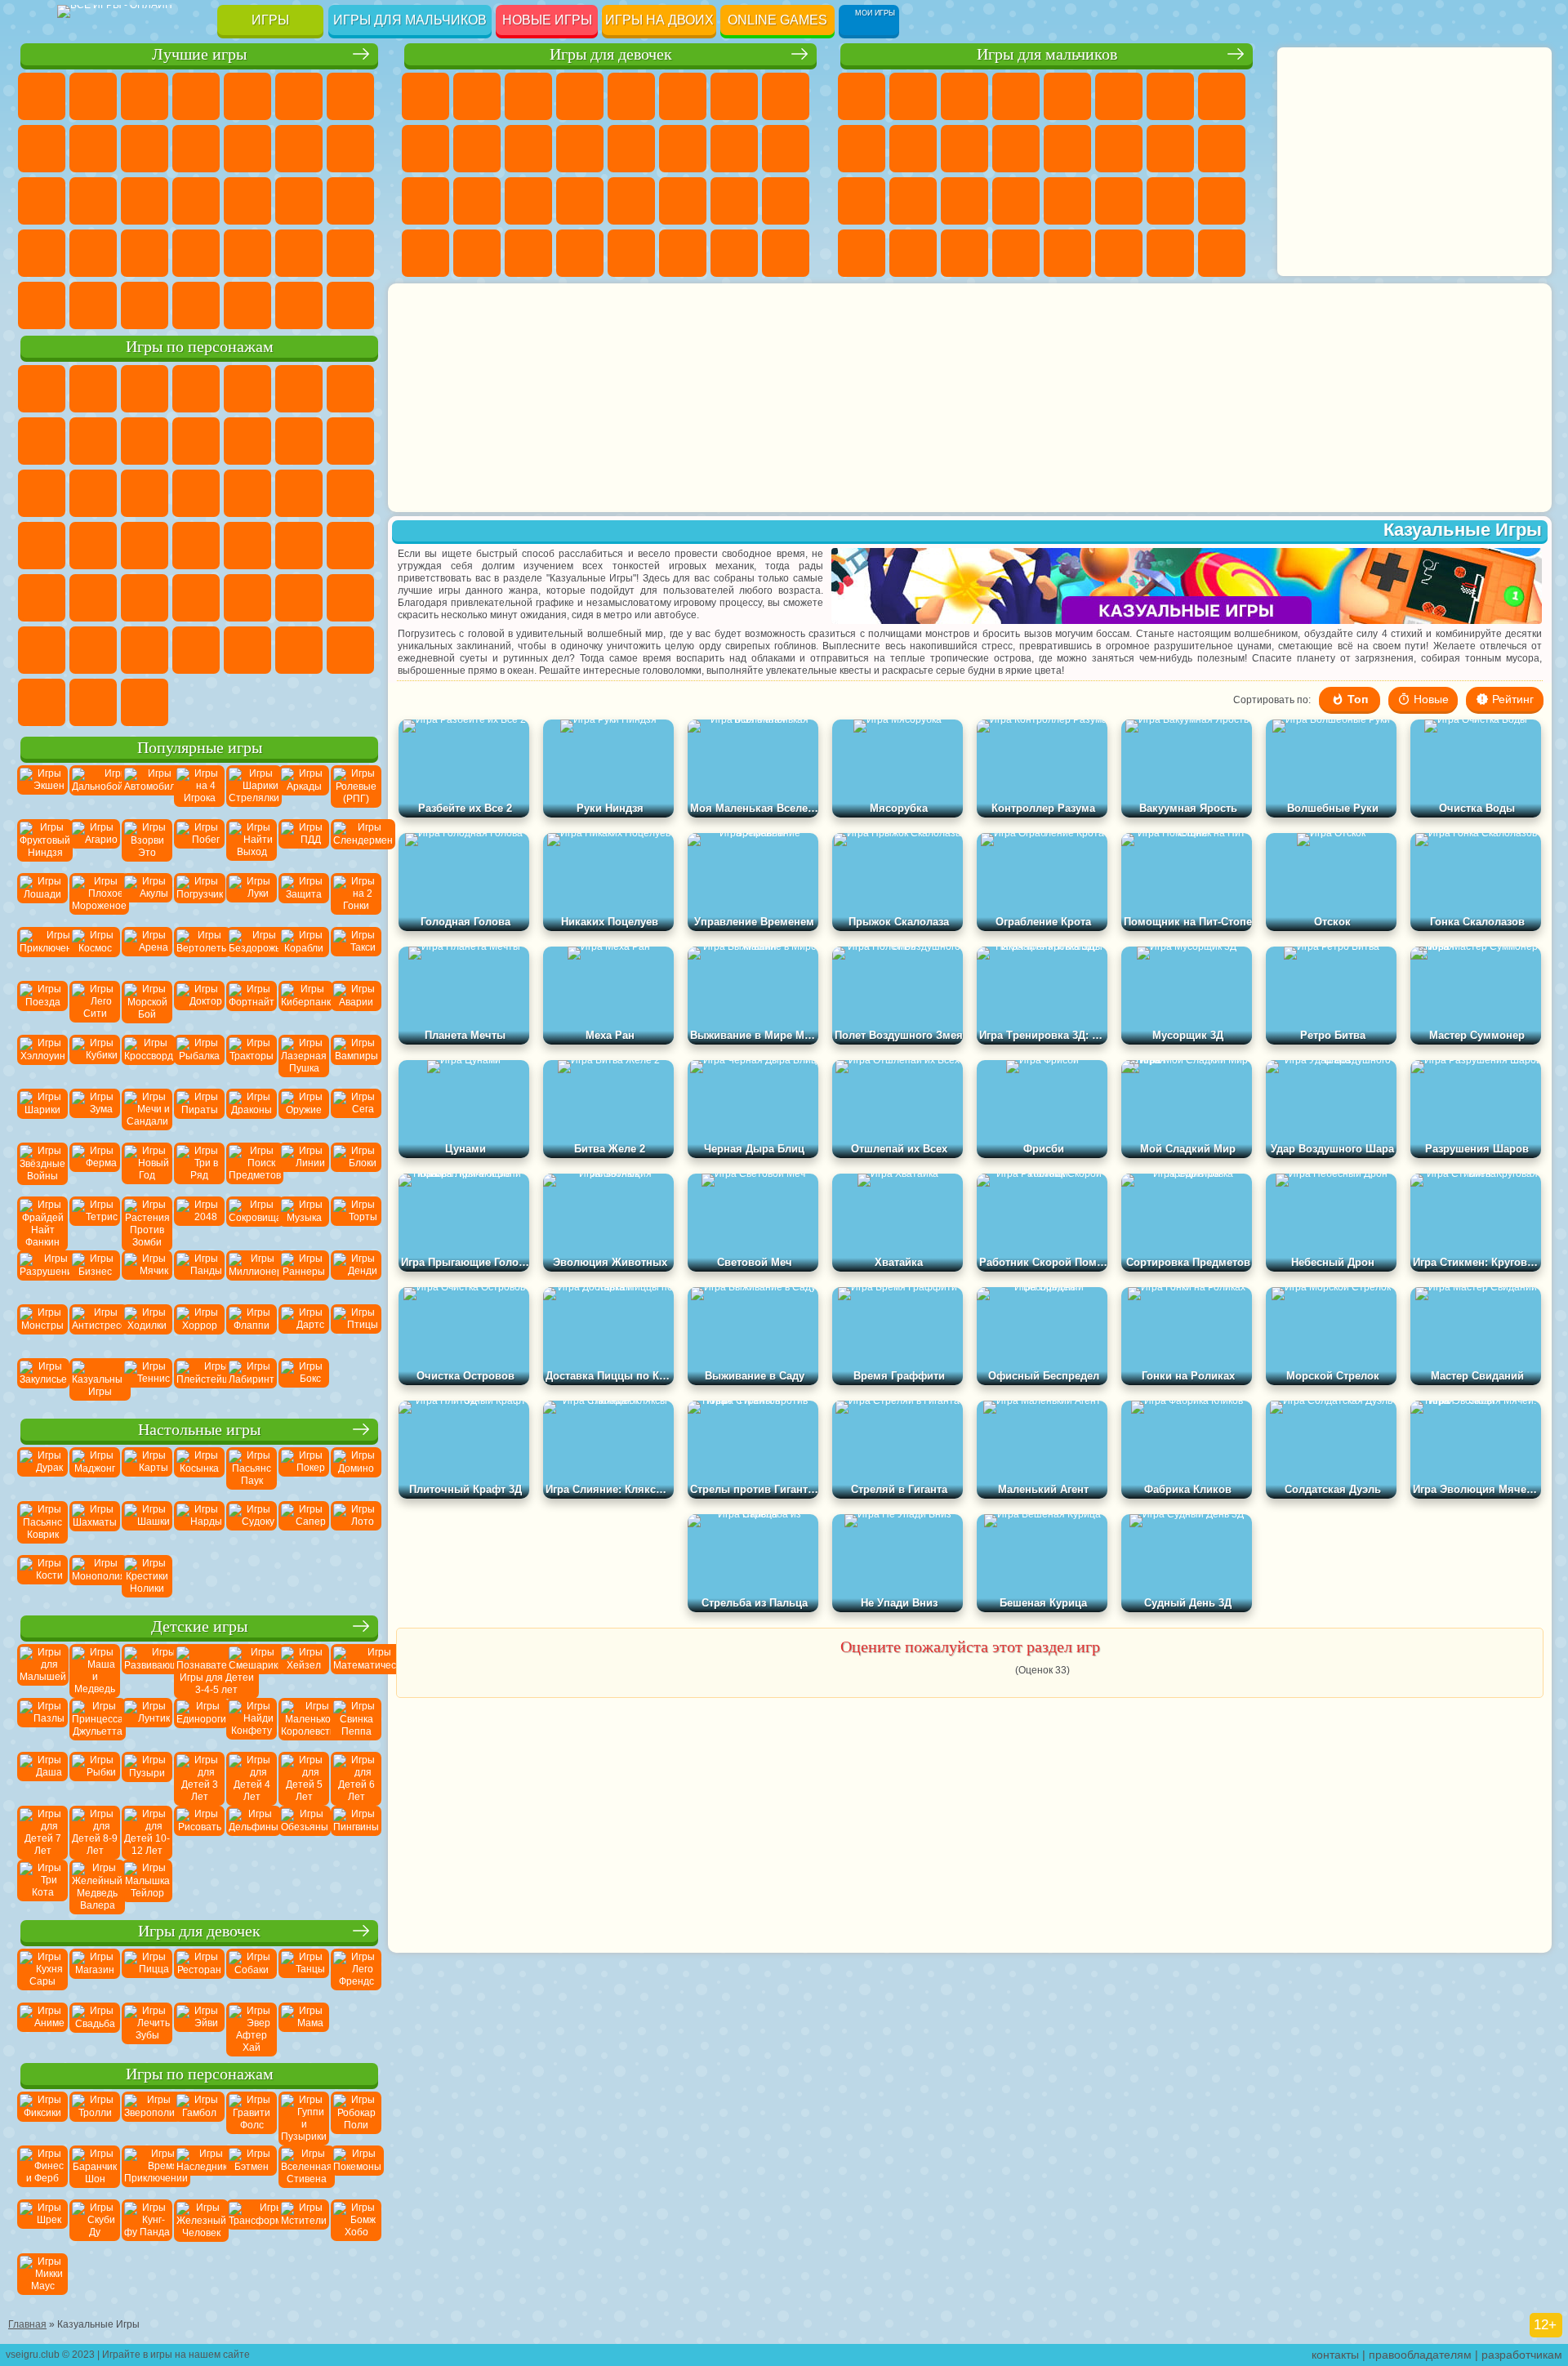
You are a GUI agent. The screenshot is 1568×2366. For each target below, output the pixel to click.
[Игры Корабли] (304, 952)
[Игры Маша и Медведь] (95, 1669)
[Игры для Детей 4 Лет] (252, 1777)
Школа (42, 305)
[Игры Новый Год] (147, 1168)
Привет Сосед (350, 650)
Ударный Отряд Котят (42, 546)
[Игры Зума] (95, 1114)
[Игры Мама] (304, 2028)
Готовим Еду (631, 253)
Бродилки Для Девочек (734, 96)
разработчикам (1522, 2355)
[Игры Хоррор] (199, 1330)
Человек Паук (145, 546)
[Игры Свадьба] (95, 2028)
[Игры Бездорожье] (252, 952)
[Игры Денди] (356, 1276)
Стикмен (964, 149)
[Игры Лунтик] (147, 1723)
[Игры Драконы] (252, 1114)
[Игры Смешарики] (252, 1669)
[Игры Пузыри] (147, 1777)
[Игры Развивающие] (147, 1669)
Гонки (1119, 149)
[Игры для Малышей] (42, 1669)
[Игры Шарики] (42, 1114)
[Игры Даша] (42, 1777)
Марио (93, 546)
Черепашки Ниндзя (862, 149)
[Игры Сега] (356, 1114)
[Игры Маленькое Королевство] (304, 1723)
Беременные (786, 149)
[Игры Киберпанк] (304, 1006)
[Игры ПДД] (304, 844)
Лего (247, 441)
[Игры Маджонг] (95, 1473)
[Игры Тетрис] (95, 1222)
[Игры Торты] (356, 1222)
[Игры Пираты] (199, 1114)
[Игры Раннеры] (304, 1276)
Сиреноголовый (196, 598)
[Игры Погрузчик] (199, 898)
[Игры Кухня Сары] (42, 1974)
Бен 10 (1170, 201)
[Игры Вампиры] (356, 1060)
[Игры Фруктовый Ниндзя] (42, 844)
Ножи (196, 201)
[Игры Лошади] (42, 898)
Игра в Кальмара (350, 598)
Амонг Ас (247, 598)
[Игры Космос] (95, 952)
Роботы (1222, 149)
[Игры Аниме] (42, 2028)
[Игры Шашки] (147, 1526)
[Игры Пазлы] (42, 1723)
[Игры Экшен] (42, 791)
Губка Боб (93, 389)
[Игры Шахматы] (95, 1526)
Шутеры (913, 253)
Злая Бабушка (196, 441)
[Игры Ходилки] (147, 1330)
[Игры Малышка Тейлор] (147, 1885)
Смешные (196, 149)
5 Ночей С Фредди (299, 389)
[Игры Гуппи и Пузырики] (304, 2117)
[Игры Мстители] (304, 2225)
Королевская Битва (1119, 96)
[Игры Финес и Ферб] (42, 2171)
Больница (477, 201)
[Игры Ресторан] (199, 1974)
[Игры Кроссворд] (147, 1060)
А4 (42, 650)
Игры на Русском (145, 201)
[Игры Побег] (199, 844)
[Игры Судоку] (252, 1526)
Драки (1067, 149)
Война (247, 305)
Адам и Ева (247, 546)
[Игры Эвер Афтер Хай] (252, 2028)
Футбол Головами (196, 305)
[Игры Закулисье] (42, 1384)
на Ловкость (299, 96)
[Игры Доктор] (199, 1006)
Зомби (1067, 96)
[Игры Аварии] (356, 1006)
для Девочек (93, 96)
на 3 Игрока (247, 253)
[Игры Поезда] (42, 1006)
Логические (350, 149)
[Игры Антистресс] (95, 1330)
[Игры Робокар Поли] (356, 2117)
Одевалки (580, 149)
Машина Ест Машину (1067, 201)
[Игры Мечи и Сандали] (147, 1114)
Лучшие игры (199, 54)
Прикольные (299, 201)
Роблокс (247, 650)
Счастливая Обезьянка (350, 546)
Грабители (1016, 201)
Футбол (913, 96)
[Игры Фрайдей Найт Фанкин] (42, 1222)
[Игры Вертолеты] (199, 952)
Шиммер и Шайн (299, 546)
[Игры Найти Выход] (252, 844)
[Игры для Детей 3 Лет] (199, 1777)
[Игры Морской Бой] (147, 1006)
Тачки (196, 493)
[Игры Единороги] (199, 1723)
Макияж (631, 201)
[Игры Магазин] (95, 1974)
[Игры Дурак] (42, 1473)
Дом (734, 253)
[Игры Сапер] (304, 1526)
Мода (734, 201)
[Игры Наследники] (199, 2171)
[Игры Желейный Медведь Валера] (95, 1885)
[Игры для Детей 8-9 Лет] (95, 1831)
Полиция (862, 201)
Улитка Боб (350, 389)
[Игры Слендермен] (356, 844)
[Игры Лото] (356, 1526)
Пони (425, 96)
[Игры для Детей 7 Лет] (42, 1831)
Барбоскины (350, 493)
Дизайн (425, 253)
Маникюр (528, 201)
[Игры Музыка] (304, 1222)
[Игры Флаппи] (252, 1330)
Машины (1222, 96)
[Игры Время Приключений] (147, 2171)
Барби (580, 96)
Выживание (964, 201)
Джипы (1119, 253)
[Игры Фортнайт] (252, 1006)
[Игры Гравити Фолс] (252, 2117)
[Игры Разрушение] (42, 1276)
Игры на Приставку (350, 305)
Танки (1016, 96)
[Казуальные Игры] (95, 1384)
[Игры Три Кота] (42, 1885)
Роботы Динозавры (913, 201)
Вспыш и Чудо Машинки (247, 493)
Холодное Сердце (477, 149)
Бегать (964, 253)
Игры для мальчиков (410, 20)
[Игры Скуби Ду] (95, 2225)
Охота (1222, 253)
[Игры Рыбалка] (199, 1060)
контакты (1335, 2355)
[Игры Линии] (304, 1168)
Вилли (42, 389)
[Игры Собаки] (252, 1974)
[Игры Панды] (199, 1276)
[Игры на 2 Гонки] (356, 898)
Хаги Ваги (196, 650)
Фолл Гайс (145, 598)
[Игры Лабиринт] (252, 1384)
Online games (777, 20)
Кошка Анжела (425, 149)
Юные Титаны (93, 598)
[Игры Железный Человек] (199, 2225)
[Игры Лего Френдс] (356, 1974)
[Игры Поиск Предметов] (252, 1168)
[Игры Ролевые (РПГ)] (356, 791)
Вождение (145, 305)
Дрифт (1222, 201)
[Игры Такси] (356, 952)
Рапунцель (425, 201)
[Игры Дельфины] (252, 1831)
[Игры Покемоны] (356, 2171)
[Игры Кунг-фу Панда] (147, 2225)
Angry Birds (350, 441)
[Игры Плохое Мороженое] (95, 898)
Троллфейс (93, 441)
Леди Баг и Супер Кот (145, 441)
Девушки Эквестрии (477, 96)
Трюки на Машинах (93, 253)
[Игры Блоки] (356, 1168)
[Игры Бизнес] (95, 1276)
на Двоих (247, 96)
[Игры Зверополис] (147, 2117)
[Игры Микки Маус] (42, 2279)
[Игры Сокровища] (252, 1222)
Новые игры (547, 20)
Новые (42, 96)
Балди (93, 650)
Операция (580, 201)
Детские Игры (196, 96)
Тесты (631, 96)
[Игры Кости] (42, 1580)
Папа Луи (734, 149)
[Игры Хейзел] (304, 1669)
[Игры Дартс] (304, 1330)
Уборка (477, 253)
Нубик (299, 650)
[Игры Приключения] (42, 952)
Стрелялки (1016, 253)
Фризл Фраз (196, 546)
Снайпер (1170, 149)
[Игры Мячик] (147, 1276)
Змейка (145, 253)
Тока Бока (93, 702)
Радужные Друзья (42, 702)
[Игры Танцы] (304, 1974)
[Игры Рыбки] (95, 1777)
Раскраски (786, 96)
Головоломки (196, 253)
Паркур (1170, 253)
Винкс (580, 253)
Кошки (528, 149)
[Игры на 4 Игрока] (199, 791)
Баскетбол (93, 305)
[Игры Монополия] (95, 1580)
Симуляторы (145, 96)
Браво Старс (299, 598)
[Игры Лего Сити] (95, 1006)
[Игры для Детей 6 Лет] (356, 1777)
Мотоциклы (913, 149)
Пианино (528, 253)
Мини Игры (350, 201)
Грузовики (1016, 149)
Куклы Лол (786, 253)
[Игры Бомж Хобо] (356, 2225)
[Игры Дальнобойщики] (95, 791)
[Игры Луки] (252, 898)
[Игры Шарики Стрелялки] (252, 791)
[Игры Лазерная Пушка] (304, 1060)
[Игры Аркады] (304, 791)
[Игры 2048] (199, 1222)
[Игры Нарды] (199, 1526)
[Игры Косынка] (199, 1473)
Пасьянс (93, 201)
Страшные (299, 149)
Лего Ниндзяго (247, 389)
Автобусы (862, 253)
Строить (299, 305)
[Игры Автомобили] (147, 791)
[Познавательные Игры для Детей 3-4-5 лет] (199, 1669)
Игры (270, 20)
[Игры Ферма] (95, 1168)
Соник (299, 493)
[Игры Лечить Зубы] (147, 2028)
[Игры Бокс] (304, 1384)
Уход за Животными (683, 253)
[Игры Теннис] (147, 1384)
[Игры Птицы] (356, 1330)
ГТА (1119, 201)
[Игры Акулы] (147, 898)
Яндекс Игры (350, 96)
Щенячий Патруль (145, 389)
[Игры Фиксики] (42, 2117)
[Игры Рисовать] (199, 1831)
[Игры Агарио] (95, 844)
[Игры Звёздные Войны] (42, 1168)
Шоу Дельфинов (93, 493)
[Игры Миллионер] (252, 1276)
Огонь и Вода (528, 96)
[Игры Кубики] (95, 1060)
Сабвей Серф (299, 441)
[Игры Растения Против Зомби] (147, 1222)
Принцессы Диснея (683, 201)
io (247, 149)
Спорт (145, 149)
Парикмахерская (631, 149)
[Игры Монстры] (42, 1330)
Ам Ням (42, 493)
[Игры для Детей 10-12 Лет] (147, 1831)
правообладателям (1420, 2355)
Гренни (145, 650)
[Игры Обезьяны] (304, 1831)
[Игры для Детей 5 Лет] (304, 1777)
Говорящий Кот (196, 389)
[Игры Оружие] (304, 1114)
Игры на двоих (659, 20)
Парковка (862, 96)
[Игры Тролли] (95, 2117)
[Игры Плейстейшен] (199, 1384)
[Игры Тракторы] (252, 1060)
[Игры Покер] (304, 1473)
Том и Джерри (42, 598)
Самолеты (1067, 253)
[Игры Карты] (147, 1473)
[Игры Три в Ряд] (199, 1168)
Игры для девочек (611, 54)
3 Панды (145, 493)
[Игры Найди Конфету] (252, 1723)
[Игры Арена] (147, 952)
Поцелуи (683, 149)
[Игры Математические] (356, 1669)
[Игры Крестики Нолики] (147, 1580)
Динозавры (247, 201)
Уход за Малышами (786, 201)
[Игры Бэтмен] (252, 2171)
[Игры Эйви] (199, 2028)
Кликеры (42, 201)
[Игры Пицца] (147, 1974)
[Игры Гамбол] (199, 2117)
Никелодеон (299, 253)
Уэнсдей (145, 702)
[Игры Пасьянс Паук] (252, 1473)
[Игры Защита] (304, 898)
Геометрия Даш (93, 149)
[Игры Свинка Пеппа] (356, 1723)
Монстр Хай (683, 96)
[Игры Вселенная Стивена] (304, 2171)
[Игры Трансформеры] (252, 2225)
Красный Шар (42, 441)
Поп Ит (42, 149)
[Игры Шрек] (42, 2225)
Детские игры (199, 1626)
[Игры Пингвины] (356, 1831)
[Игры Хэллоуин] (42, 1060)
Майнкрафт (1170, 96)
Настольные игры (199, 1430)
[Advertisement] (878, 398)
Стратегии (964, 96)
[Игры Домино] (356, 1473)
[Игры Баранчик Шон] (95, 2171)
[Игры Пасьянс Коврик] (42, 1526)
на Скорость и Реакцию (42, 253)
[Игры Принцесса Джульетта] (95, 1723)
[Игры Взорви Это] (147, 844)
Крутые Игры (350, 253)
